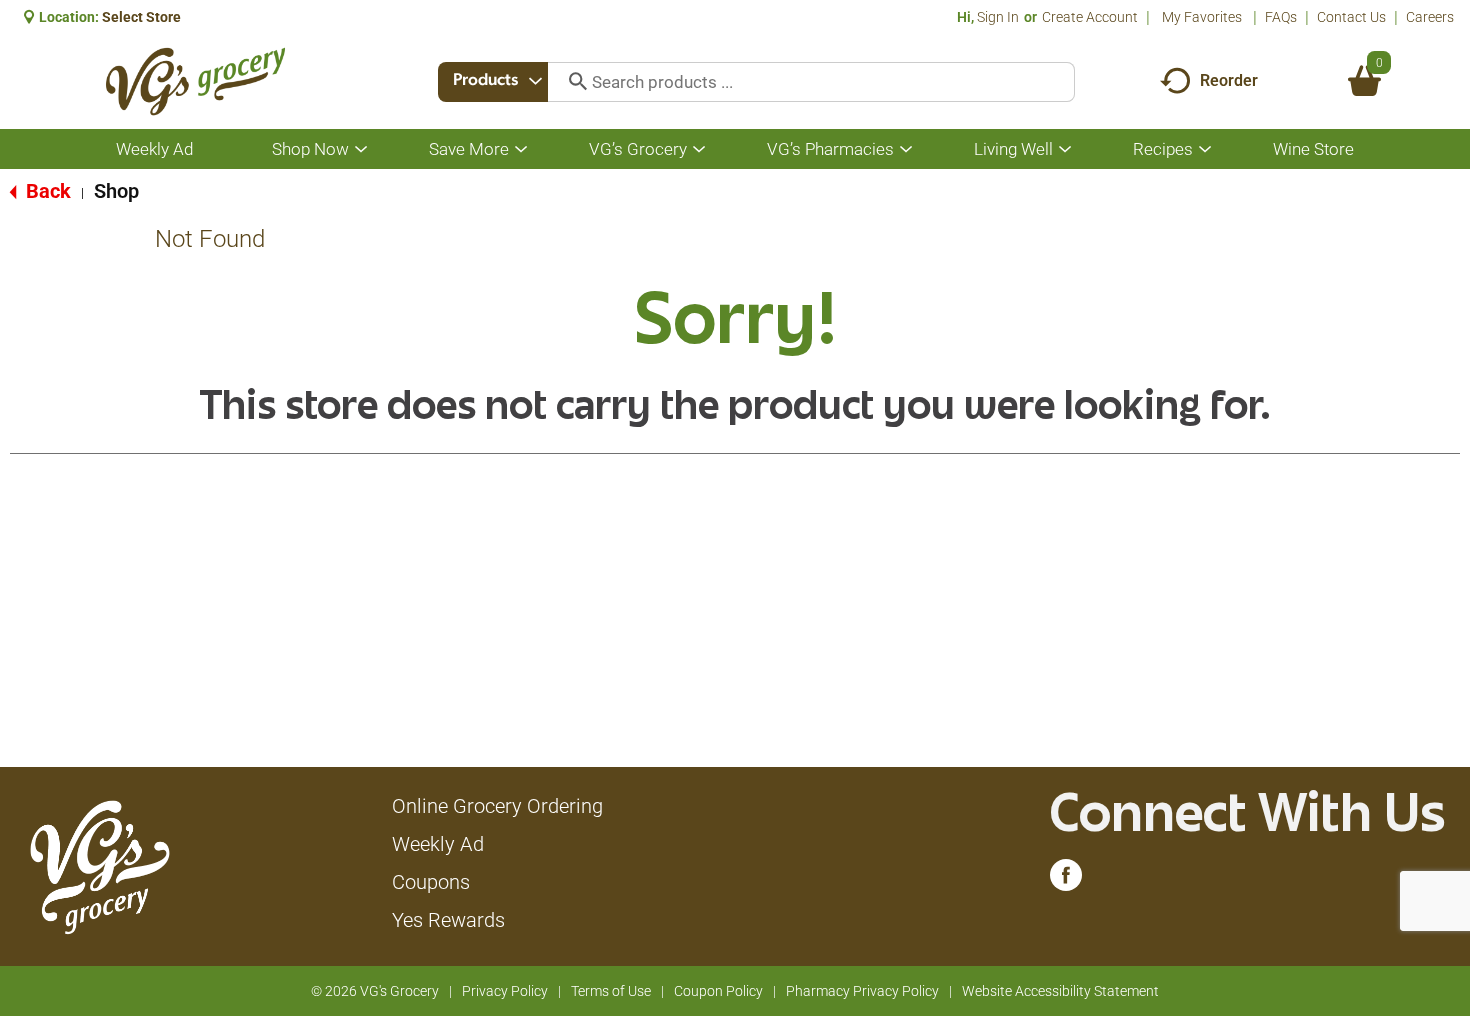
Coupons (431, 882)
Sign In (998, 17)
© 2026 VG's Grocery (375, 991)
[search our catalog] (571, 82)
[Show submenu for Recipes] (1205, 149)
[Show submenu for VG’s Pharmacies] (906, 149)
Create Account (1090, 17)
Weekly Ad (438, 844)
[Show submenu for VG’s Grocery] (699, 149)
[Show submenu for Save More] (521, 149)
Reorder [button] (1229, 80)
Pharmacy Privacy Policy (862, 991)
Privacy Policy (505, 991)
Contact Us (1351, 17)
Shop (116, 191)
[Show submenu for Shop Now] (361, 149)
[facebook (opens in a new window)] (1066, 880)
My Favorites (1202, 17)
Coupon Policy (718, 991)
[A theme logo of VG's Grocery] (195, 81)
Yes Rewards (448, 920)
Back (46, 191)
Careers (1430, 17)
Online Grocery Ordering (497, 806)
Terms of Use (611, 991)
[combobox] (493, 82)
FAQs (1281, 17)
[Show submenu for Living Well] (1065, 149)
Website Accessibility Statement (1060, 991)
